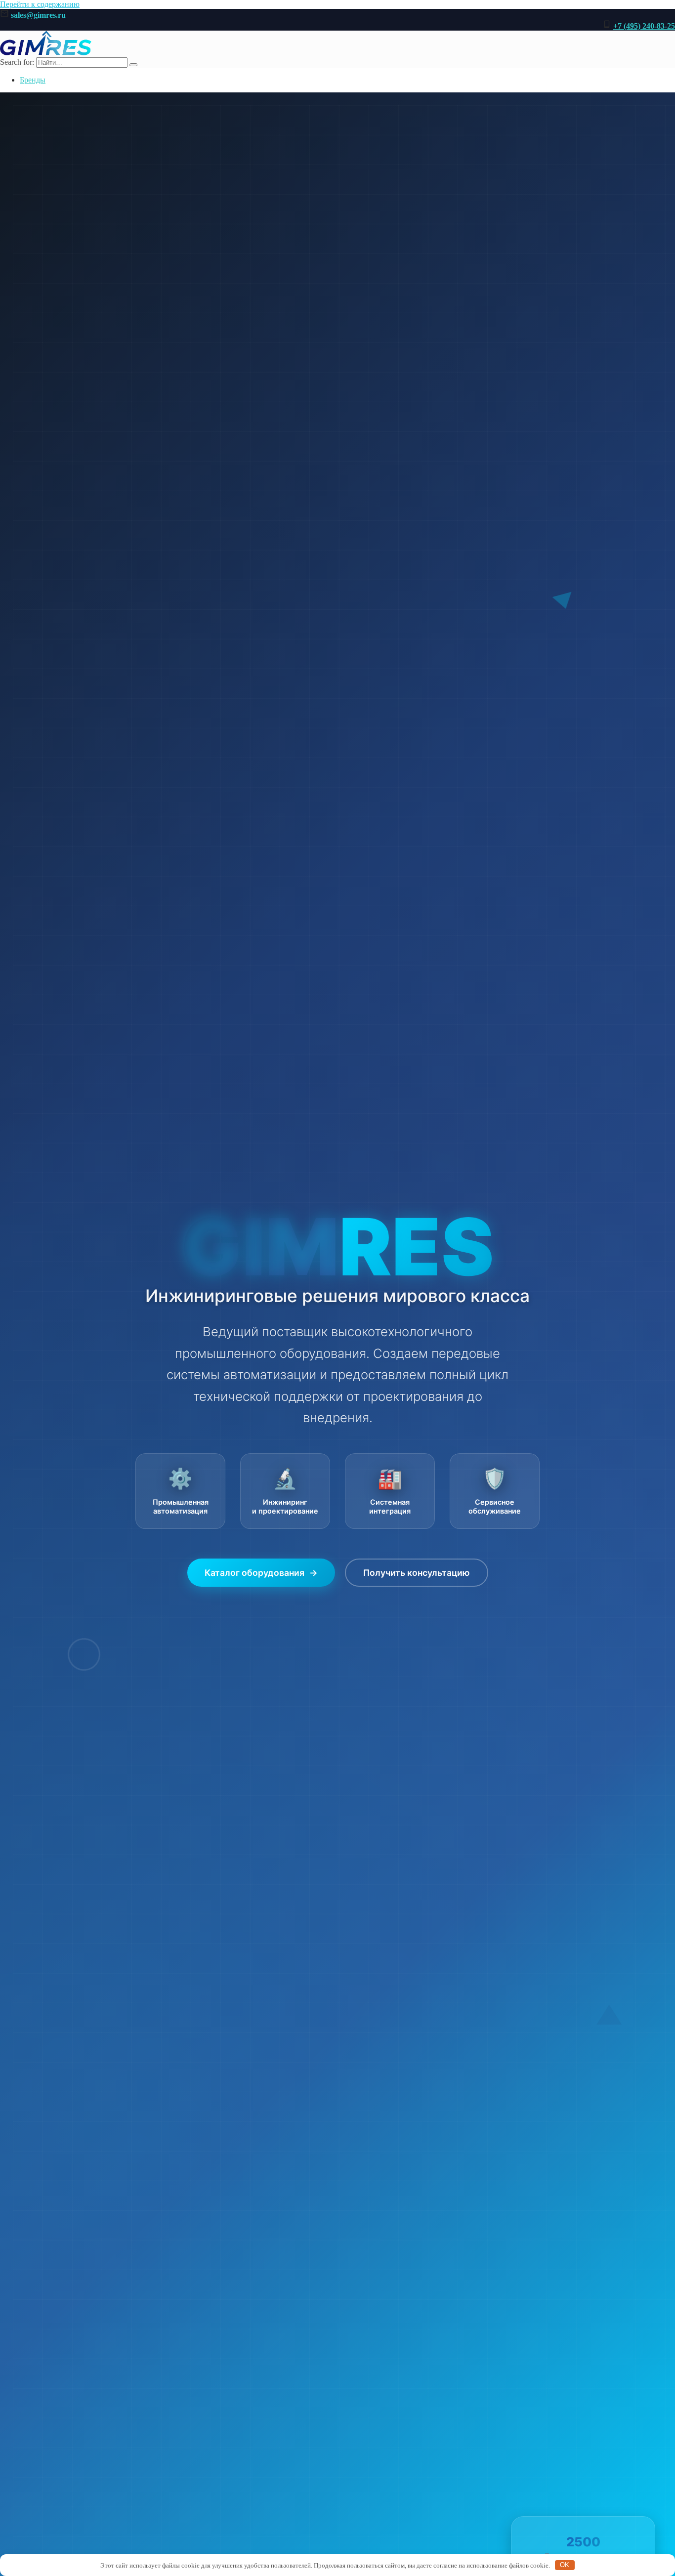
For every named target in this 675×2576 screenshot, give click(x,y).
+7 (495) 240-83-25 (644, 26)
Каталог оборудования (261, 1573)
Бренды (33, 80)
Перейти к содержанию (40, 4)
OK (565, 2565)
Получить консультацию (417, 1573)
